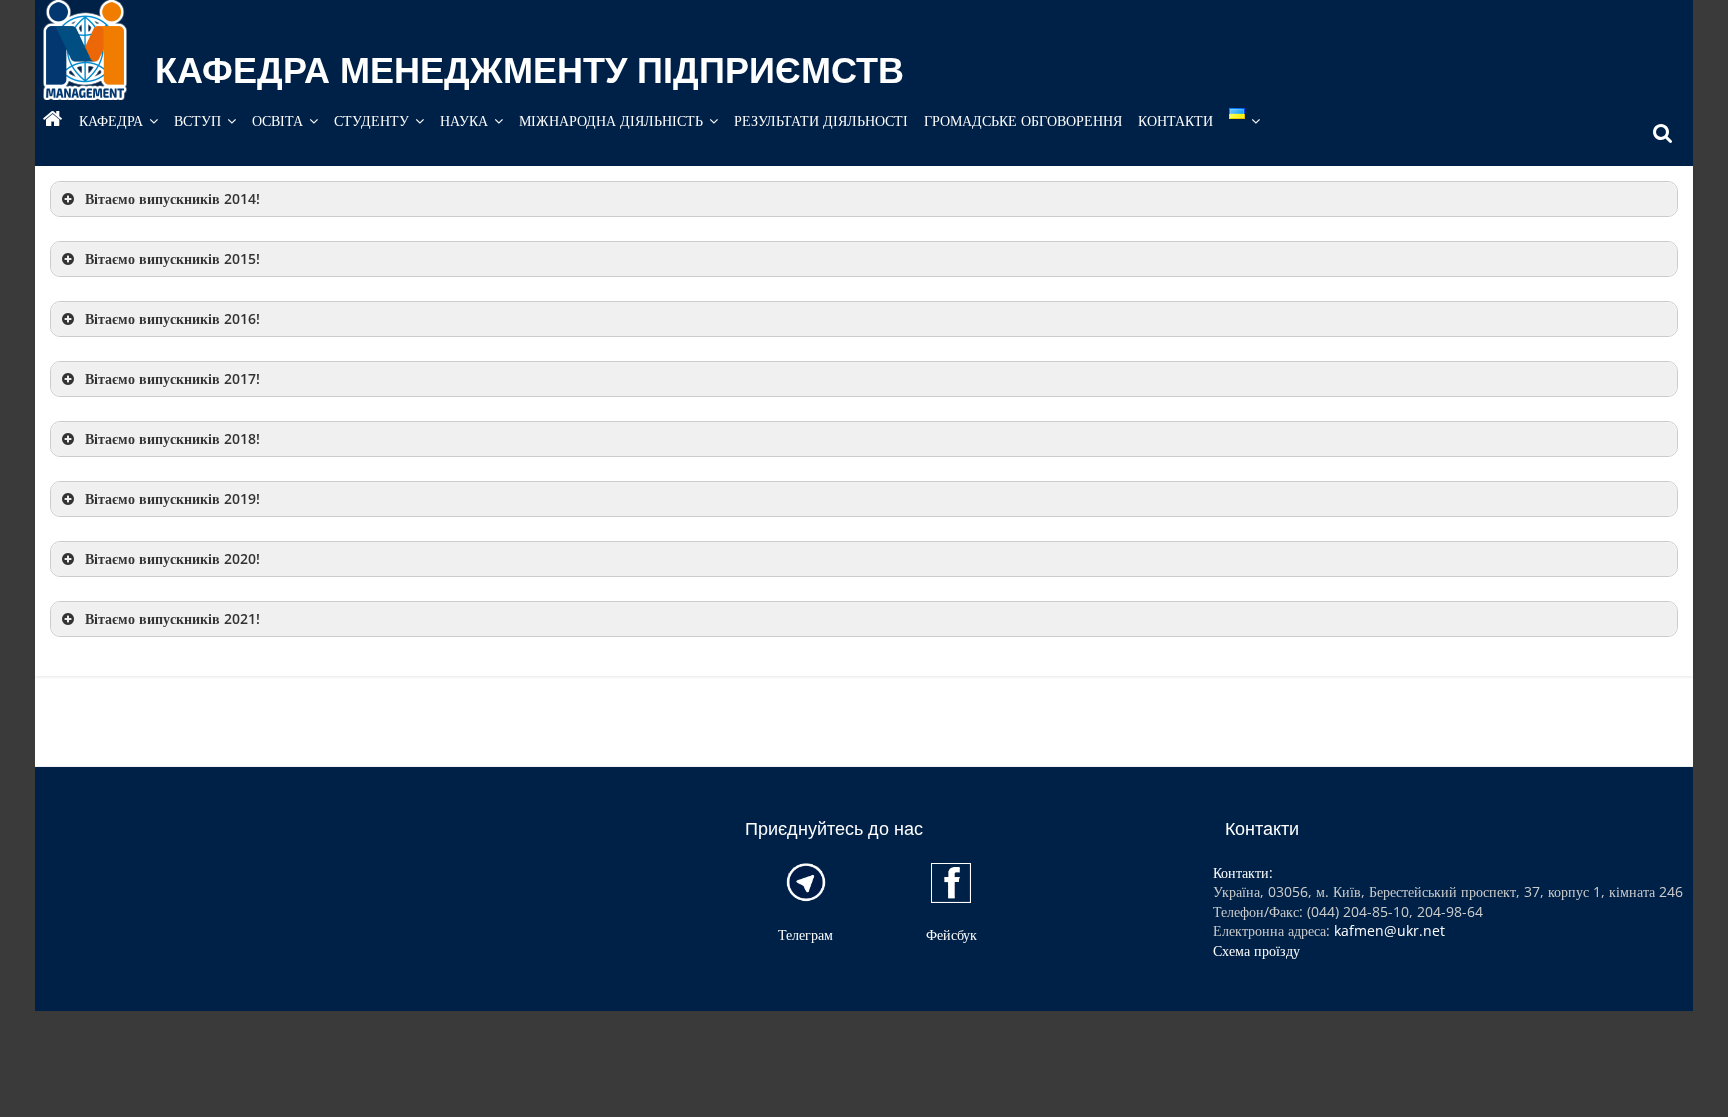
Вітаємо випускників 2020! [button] (172, 558)
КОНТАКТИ (1175, 120)
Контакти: (1243, 872)
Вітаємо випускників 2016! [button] (172, 318)
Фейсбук (951, 934)
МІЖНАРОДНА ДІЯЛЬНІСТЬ (611, 120)
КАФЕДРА (111, 120)
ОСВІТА (277, 120)
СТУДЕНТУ (371, 120)
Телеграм (805, 934)
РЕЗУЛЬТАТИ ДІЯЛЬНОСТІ (821, 120)
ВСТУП (197, 120)
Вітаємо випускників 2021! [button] (172, 618)
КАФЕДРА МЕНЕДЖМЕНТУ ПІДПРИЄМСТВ (529, 70)
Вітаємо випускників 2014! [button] (172, 198)
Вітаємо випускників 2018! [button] (172, 438)
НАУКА (464, 120)
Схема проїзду (1256, 950)
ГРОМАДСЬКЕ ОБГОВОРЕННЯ (1023, 120)
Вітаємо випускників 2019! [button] (172, 498)
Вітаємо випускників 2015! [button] (172, 258)
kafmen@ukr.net (1389, 930)
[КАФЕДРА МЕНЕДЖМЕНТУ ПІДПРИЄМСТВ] (53, 121)
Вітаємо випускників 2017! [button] (172, 378)
